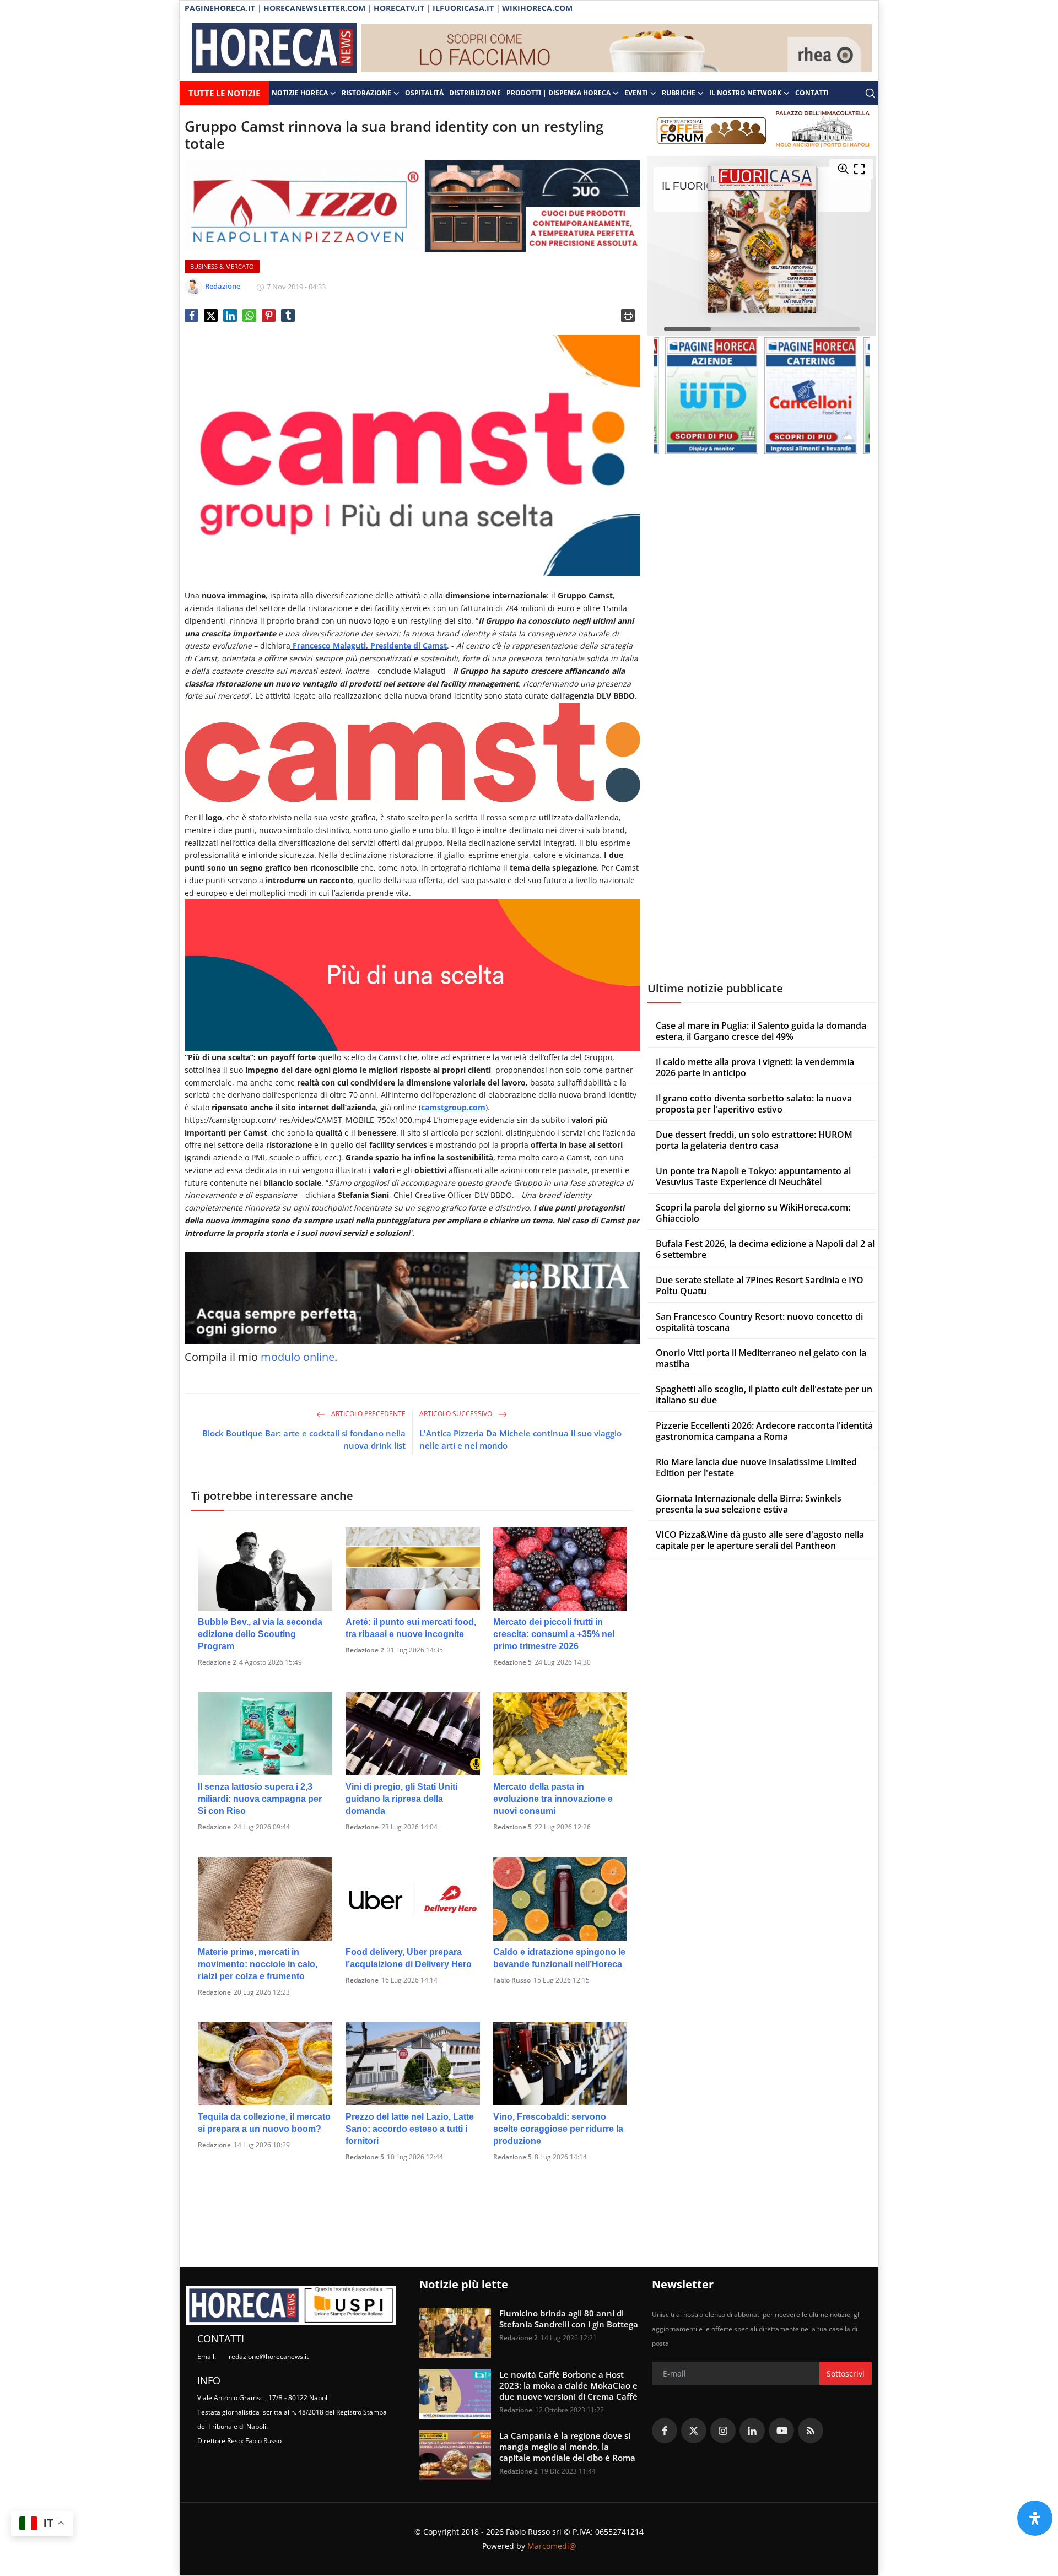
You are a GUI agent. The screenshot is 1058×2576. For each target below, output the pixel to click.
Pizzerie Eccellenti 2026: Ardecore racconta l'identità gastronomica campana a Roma (764, 1431)
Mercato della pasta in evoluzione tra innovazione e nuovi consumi (553, 1799)
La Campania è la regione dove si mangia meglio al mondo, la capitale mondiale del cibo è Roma (567, 2447)
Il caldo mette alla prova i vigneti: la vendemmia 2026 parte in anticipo (755, 1067)
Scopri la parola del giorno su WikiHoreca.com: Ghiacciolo (753, 1213)
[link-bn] (617, 49)
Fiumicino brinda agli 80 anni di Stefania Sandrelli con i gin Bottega (569, 2319)
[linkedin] (752, 2431)
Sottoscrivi (846, 2374)
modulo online (298, 1357)
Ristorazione (366, 93)
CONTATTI (812, 93)
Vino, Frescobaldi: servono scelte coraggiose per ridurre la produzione (558, 2129)
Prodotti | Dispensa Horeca (558, 93)
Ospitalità (424, 93)
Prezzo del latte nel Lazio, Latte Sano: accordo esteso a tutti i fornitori (410, 2129)
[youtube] (781, 2431)
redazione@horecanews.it (269, 2356)
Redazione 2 (217, 1662)
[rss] (811, 2431)
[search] (870, 93)
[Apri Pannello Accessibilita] (1035, 2518)
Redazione (214, 1827)
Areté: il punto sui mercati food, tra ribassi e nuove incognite (411, 1628)
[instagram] (723, 2431)
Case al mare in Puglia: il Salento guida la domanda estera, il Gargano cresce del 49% (761, 1031)
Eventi (636, 93)
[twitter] (694, 2431)
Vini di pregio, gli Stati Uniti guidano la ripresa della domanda (401, 1799)
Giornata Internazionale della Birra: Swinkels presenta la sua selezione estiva (749, 1504)
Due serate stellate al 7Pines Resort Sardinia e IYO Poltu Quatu (760, 1286)
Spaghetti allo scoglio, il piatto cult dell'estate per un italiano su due (764, 1395)
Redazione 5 (512, 1662)
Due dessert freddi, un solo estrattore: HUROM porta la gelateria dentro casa (754, 1140)
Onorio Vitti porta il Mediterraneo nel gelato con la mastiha (761, 1358)
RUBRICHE (679, 93)
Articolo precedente (368, 1414)
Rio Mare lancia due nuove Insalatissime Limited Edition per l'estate (756, 1467)
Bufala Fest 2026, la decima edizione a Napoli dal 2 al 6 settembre (765, 1249)
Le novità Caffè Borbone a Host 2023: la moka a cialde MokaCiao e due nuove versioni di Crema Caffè (568, 2385)
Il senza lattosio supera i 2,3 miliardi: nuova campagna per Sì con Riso (260, 1799)
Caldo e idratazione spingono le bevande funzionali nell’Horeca (559, 1958)
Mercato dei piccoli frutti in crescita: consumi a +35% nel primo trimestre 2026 (554, 1634)
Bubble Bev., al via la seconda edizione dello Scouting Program (260, 1634)
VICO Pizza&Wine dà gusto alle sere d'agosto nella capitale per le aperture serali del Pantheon (760, 1540)
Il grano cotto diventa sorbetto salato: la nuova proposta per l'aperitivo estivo (754, 1104)
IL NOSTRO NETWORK (745, 93)
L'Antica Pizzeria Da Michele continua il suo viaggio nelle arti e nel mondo (520, 1439)
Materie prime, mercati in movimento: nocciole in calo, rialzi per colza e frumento (258, 1964)
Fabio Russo (512, 1980)
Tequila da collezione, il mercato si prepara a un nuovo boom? (264, 2123)
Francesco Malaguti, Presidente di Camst (369, 646)
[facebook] (665, 2431)
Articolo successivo (457, 1414)
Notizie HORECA (300, 93)
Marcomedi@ (552, 2546)
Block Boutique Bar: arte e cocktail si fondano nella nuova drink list (304, 1439)
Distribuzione (475, 93)
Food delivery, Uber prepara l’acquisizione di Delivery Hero (409, 1958)
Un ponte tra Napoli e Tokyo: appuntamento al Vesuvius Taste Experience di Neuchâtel (753, 1176)
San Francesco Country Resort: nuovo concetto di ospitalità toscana (759, 1322)
